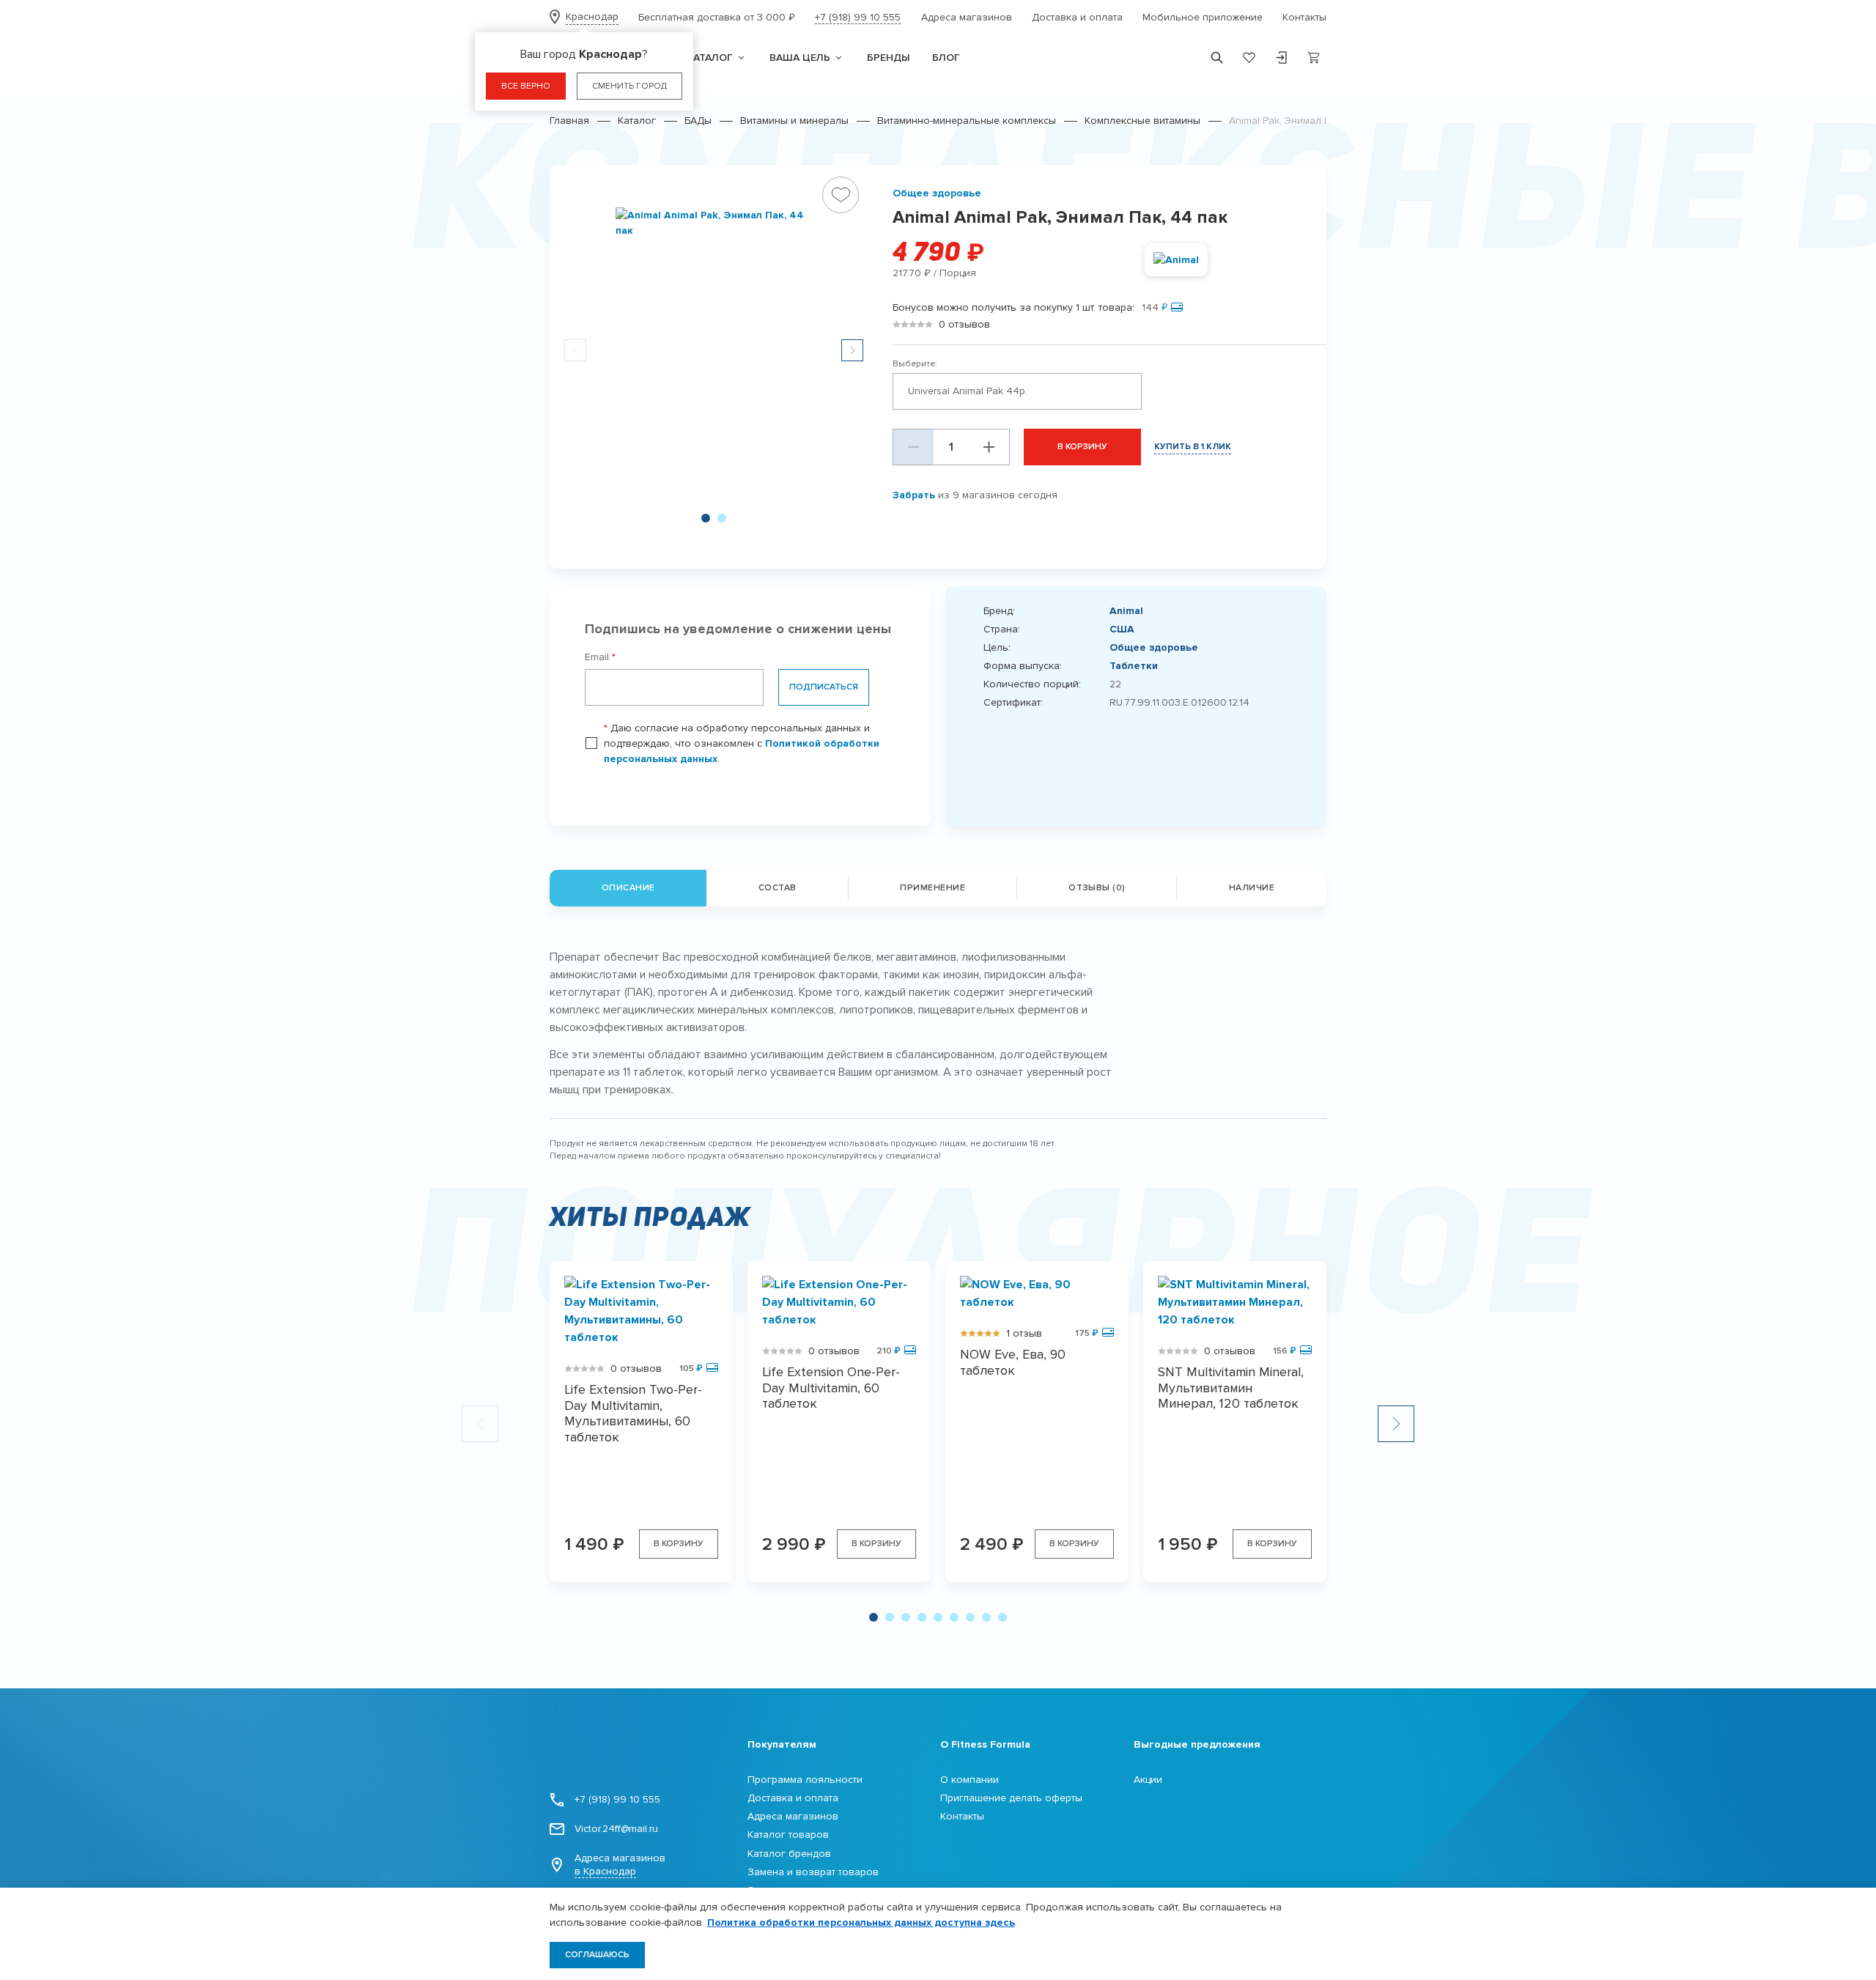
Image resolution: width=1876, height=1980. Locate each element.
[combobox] (1017, 391)
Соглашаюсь (597, 1955)
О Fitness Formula (985, 1744)
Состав (778, 888)
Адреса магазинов (967, 17)
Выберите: (915, 364)
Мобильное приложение (1203, 17)
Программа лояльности (805, 1780)
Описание (628, 888)
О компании (970, 1780)
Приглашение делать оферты (1011, 1798)
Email (600, 657)
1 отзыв (1024, 1333)
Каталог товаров (788, 1835)
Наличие (1252, 888)
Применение (933, 888)
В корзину (1082, 447)
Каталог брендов (789, 1854)
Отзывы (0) (1097, 888)
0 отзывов (964, 324)
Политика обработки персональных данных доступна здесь (861, 1922)
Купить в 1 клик (1193, 447)
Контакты (1304, 17)
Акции (1148, 1780)
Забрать (914, 495)
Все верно (526, 86)
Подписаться (824, 687)
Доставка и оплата (1077, 17)
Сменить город (629, 86)
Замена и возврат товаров (813, 1872)
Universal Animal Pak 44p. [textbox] (968, 391)
